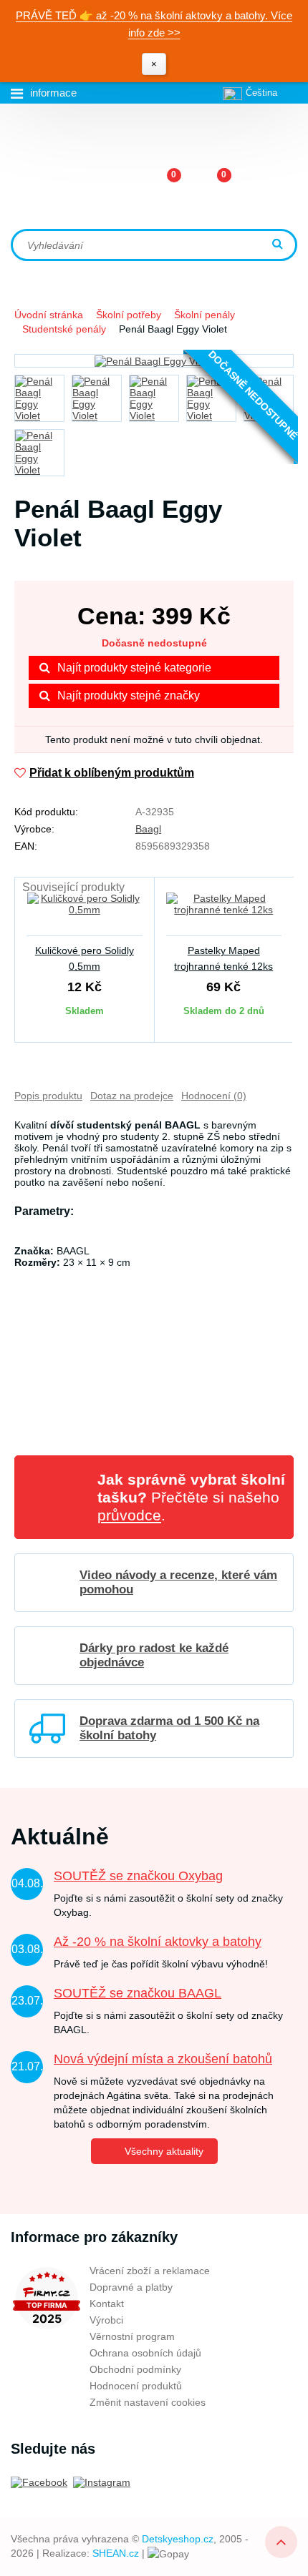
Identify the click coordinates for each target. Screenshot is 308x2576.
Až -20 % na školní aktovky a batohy (158, 1942)
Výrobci (106, 2320)
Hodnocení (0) (214, 1096)
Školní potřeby (129, 315)
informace (53, 93)
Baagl (148, 829)
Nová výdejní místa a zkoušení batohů (163, 2059)
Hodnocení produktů (136, 2386)
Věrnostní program (132, 2336)
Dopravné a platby (131, 2287)
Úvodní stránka (49, 315)
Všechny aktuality (164, 2151)
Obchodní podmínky (135, 2369)
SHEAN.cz (116, 2553)
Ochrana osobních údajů (145, 2353)
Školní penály (204, 315)
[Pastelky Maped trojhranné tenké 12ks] (224, 913)
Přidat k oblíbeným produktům (112, 773)
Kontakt (107, 2304)
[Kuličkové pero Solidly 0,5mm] (85, 913)
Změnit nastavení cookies (148, 2402)
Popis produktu (48, 1096)
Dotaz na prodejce (132, 1096)
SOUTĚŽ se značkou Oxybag (138, 1876)
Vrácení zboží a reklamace (150, 2271)
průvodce (129, 1515)
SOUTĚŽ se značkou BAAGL (138, 1993)
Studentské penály (64, 329)
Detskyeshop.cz (178, 2539)
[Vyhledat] (279, 245)
